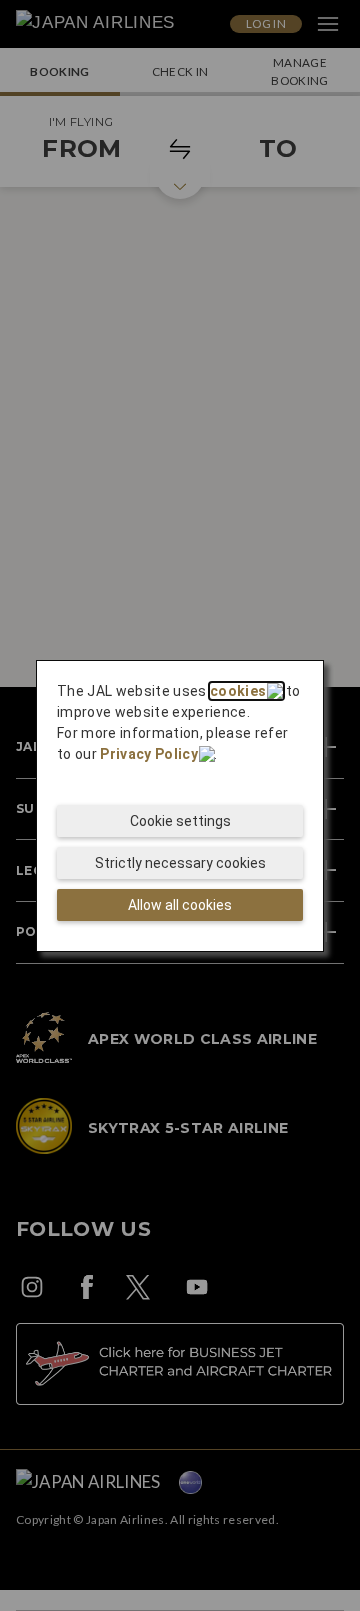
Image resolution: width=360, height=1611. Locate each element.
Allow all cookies (180, 905)
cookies (238, 691)
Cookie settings (180, 821)
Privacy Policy (149, 754)
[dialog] (180, 806)
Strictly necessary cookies (180, 863)
